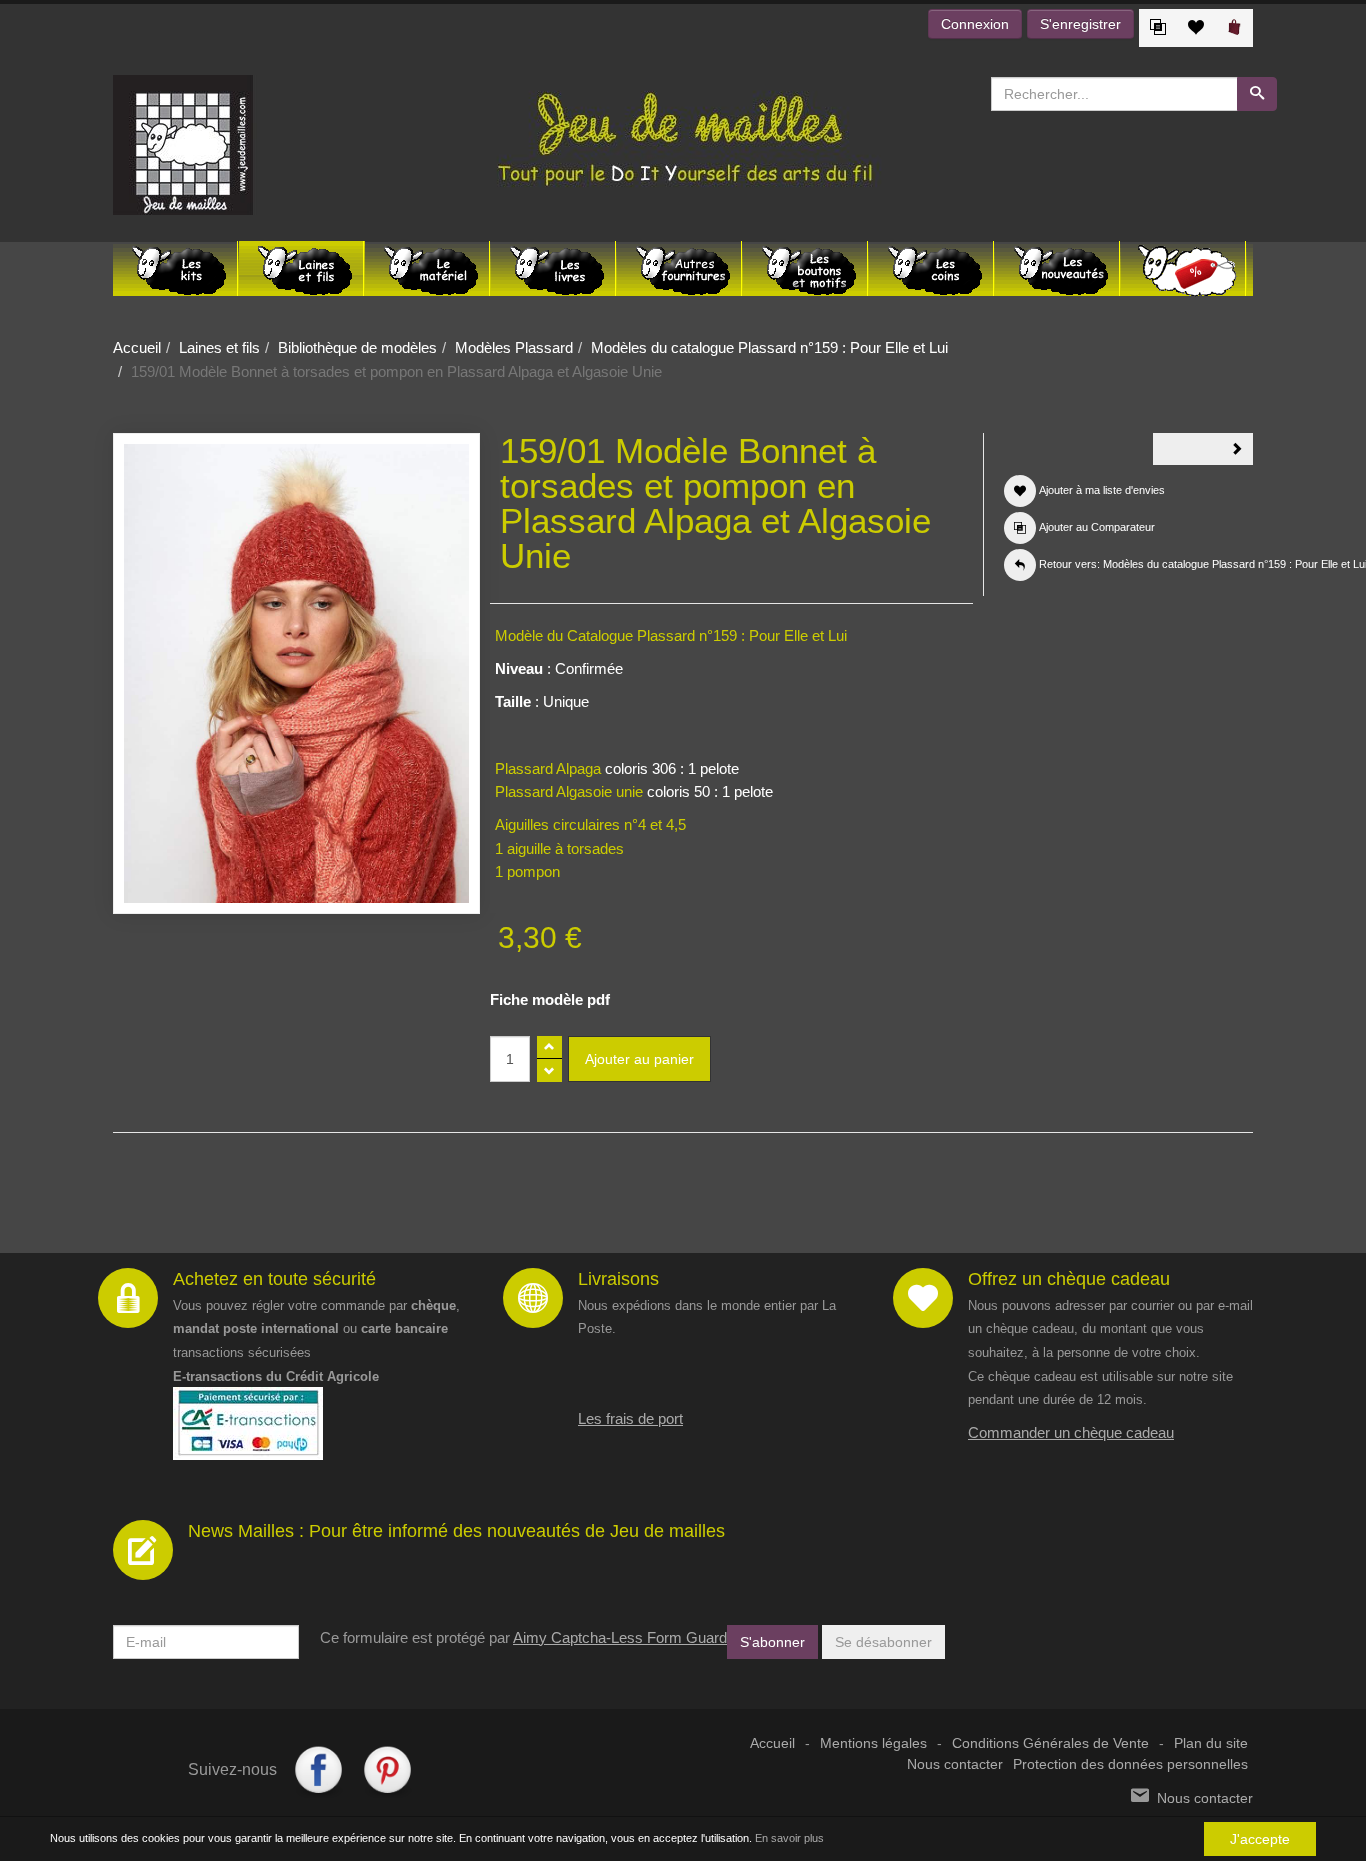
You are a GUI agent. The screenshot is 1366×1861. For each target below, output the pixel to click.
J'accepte (1260, 1839)
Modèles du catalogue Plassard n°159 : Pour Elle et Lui (769, 347)
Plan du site (1211, 1743)
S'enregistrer (1080, 24)
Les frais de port (630, 1418)
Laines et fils (219, 347)
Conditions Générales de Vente (1050, 1743)
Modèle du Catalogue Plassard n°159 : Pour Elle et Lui (671, 635)
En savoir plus (789, 1838)
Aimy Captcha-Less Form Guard (620, 1637)
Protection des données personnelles (1130, 1764)
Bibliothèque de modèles (357, 347)
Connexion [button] (975, 24)
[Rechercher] (1257, 94)
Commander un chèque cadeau (1071, 1432)
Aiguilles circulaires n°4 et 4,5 (590, 824)
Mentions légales (873, 1743)
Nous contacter (955, 1764)
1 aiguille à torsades (559, 848)
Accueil (137, 347)
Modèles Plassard (514, 347)
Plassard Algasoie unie (569, 791)
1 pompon (527, 871)
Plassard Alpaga (548, 768)
